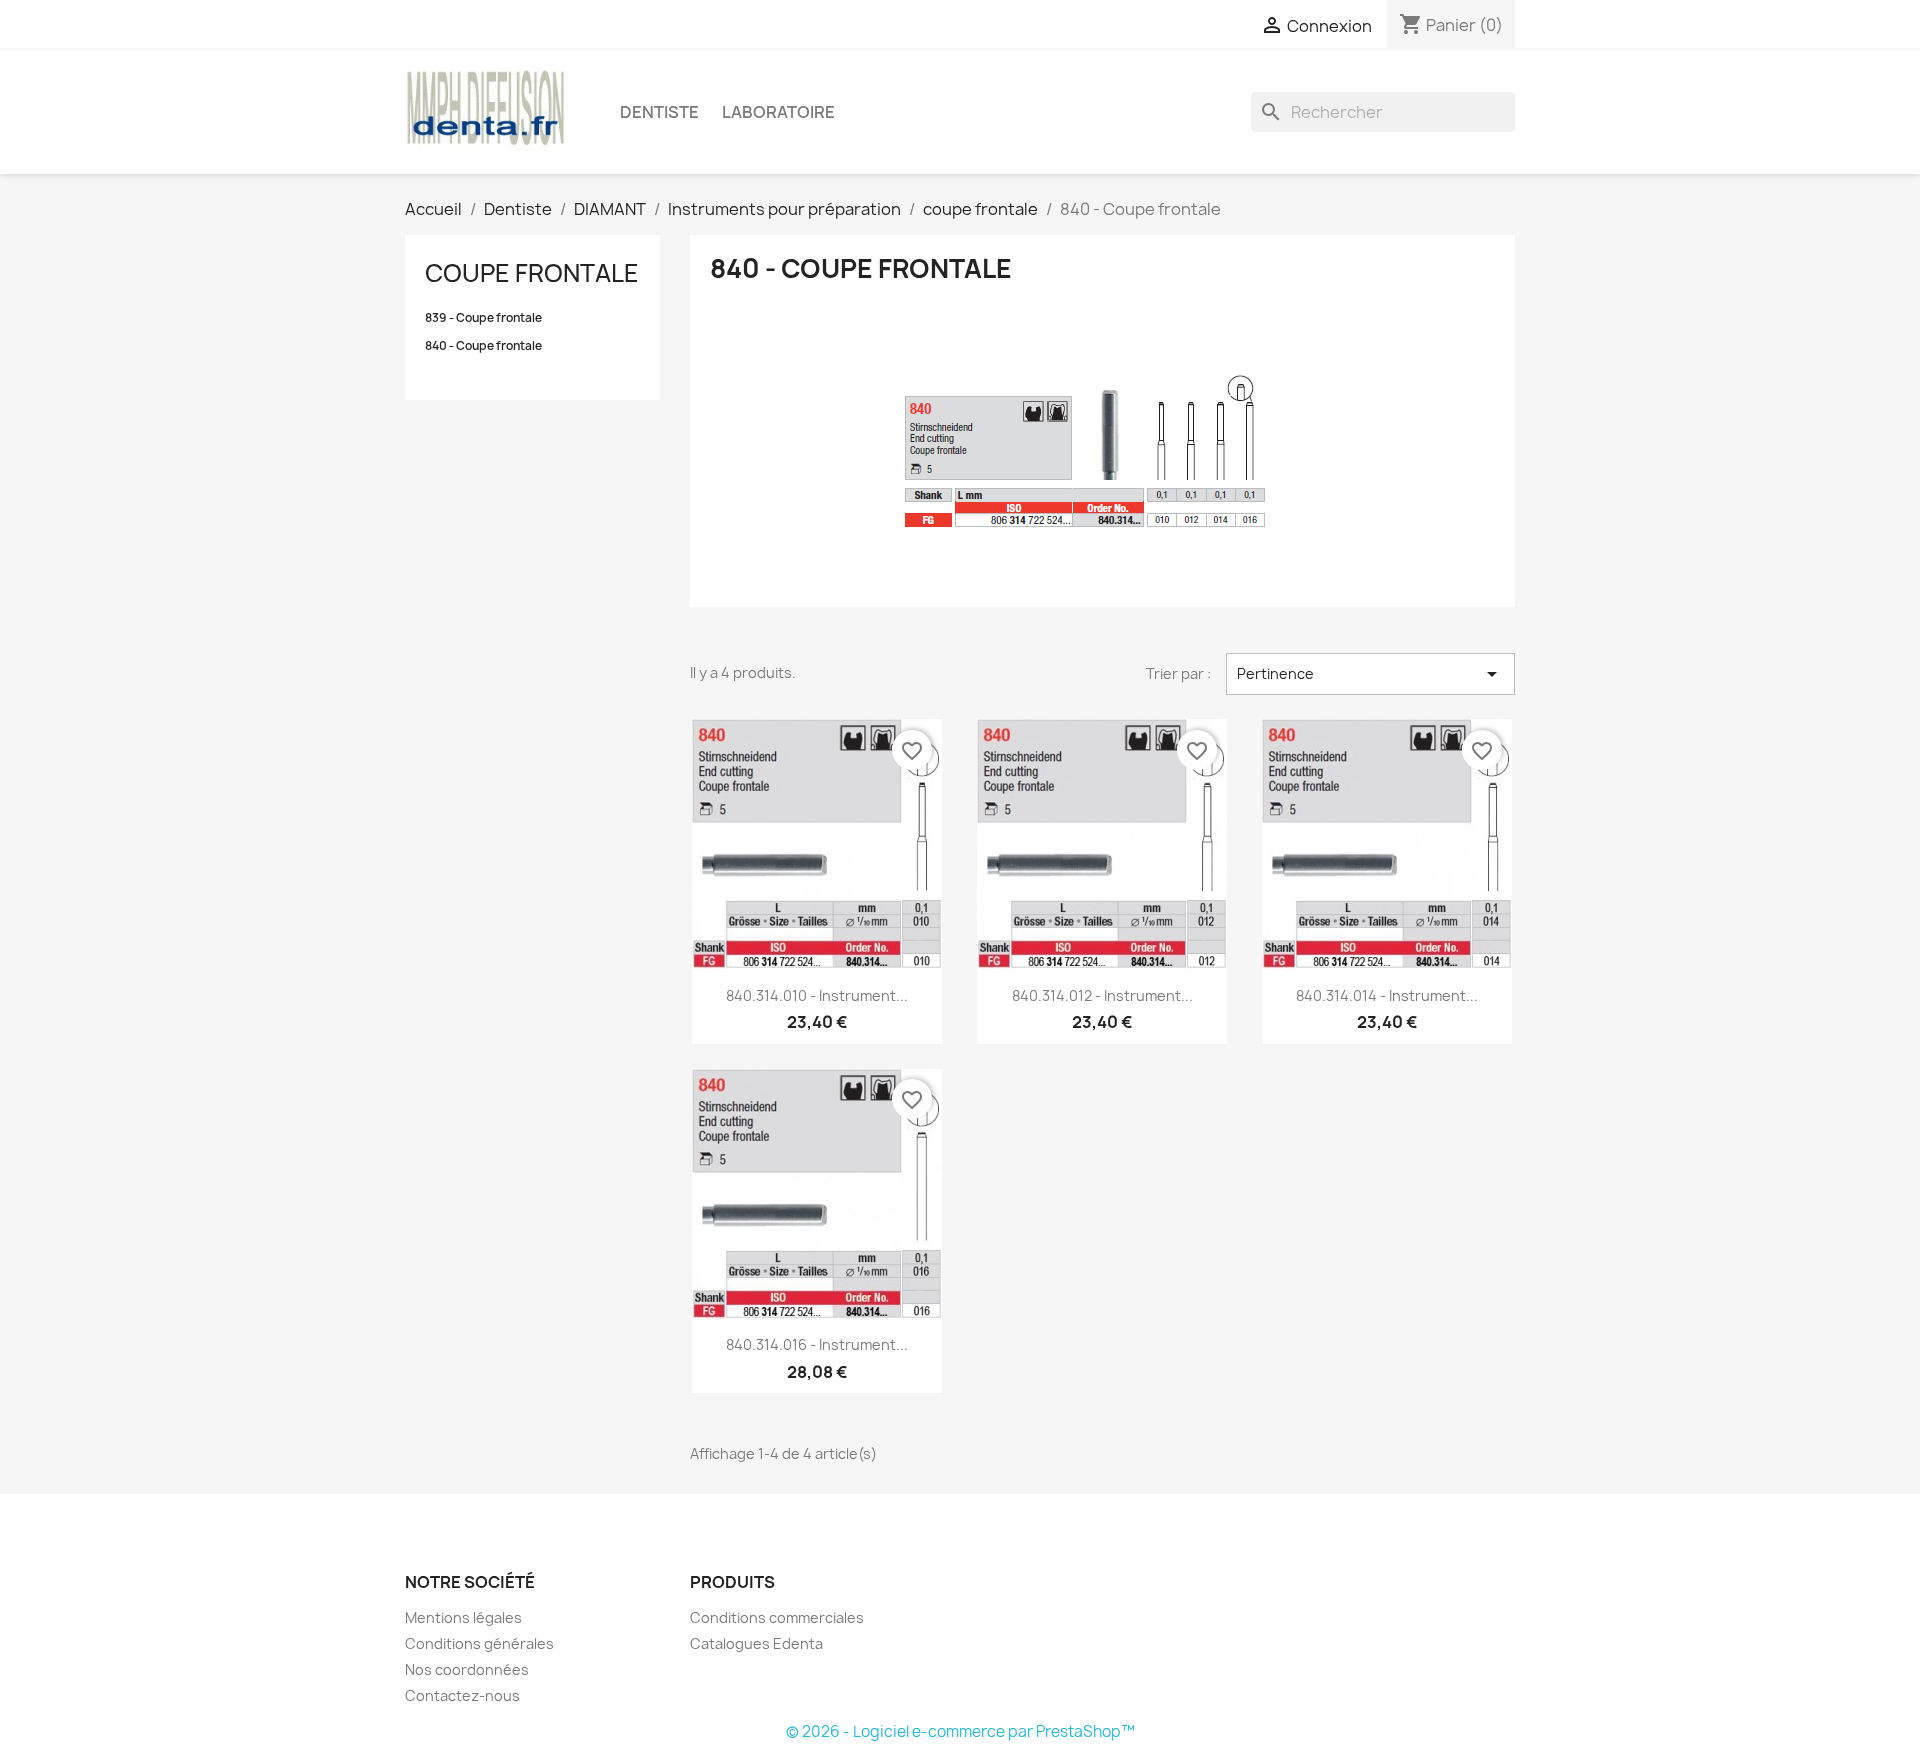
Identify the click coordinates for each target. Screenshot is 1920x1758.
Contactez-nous (462, 1695)
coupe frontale (532, 273)
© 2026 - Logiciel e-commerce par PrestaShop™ (960, 1731)
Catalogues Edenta (756, 1643)
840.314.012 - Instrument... (1102, 995)
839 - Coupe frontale (483, 318)
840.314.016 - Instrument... (817, 1344)
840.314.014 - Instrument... (1387, 995)
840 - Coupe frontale (483, 346)
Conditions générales (479, 1643)
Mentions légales (463, 1617)
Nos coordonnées (467, 1669)
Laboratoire (778, 112)
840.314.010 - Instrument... (817, 995)
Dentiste (659, 112)
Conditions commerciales (777, 1617)
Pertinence (1370, 674)
